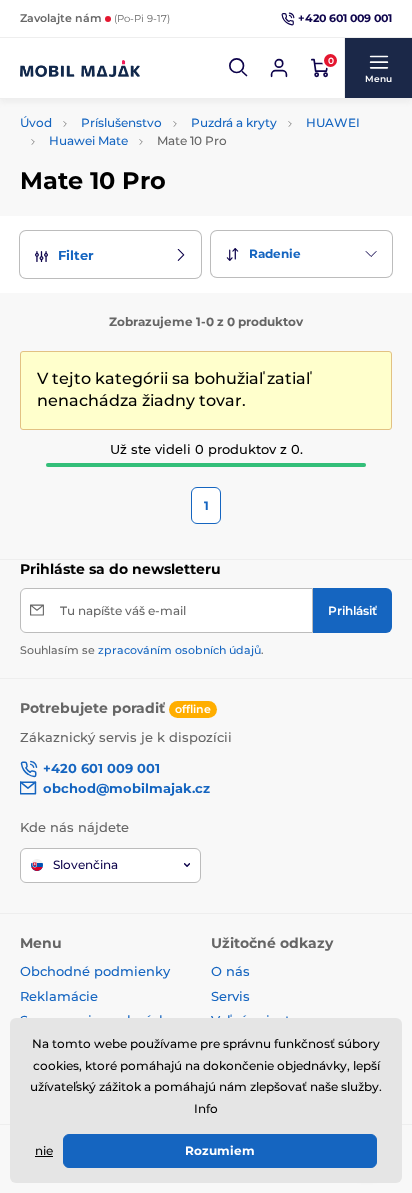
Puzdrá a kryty (234, 122)
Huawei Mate (88, 140)
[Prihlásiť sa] (279, 68)
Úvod (36, 122)
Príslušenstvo (121, 122)
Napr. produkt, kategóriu (149, 102)
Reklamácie (59, 996)
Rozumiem (220, 1150)
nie (44, 1150)
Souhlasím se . (142, 650)
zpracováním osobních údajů (179, 650)
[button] (239, 68)
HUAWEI (333, 122)
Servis (230, 996)
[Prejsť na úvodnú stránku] (80, 68)
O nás (230, 971)
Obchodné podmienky (95, 971)
